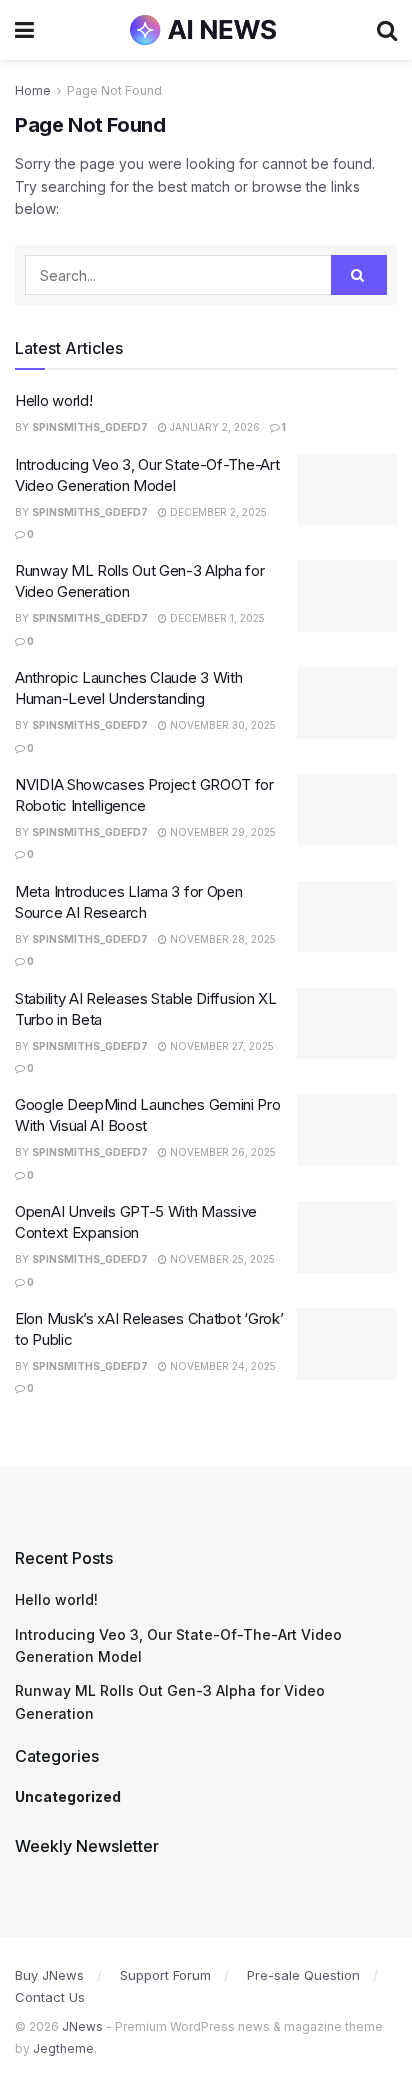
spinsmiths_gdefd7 (90, 427)
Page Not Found (114, 90)
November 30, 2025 (221, 725)
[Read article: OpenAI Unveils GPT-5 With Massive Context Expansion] (347, 1237)
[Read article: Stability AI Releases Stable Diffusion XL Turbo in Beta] (347, 1024)
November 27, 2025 (220, 1046)
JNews (82, 2026)
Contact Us (50, 1997)
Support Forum (165, 1975)
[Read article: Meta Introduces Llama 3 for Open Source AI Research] (347, 917)
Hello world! (53, 400)
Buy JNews (49, 1975)
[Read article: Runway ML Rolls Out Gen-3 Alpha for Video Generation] (347, 596)
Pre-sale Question (303, 1975)
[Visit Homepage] (205, 30)
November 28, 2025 (221, 939)
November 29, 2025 (221, 832)
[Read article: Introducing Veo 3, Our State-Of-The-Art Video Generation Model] (347, 490)
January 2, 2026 (213, 427)
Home (33, 90)
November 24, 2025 (221, 1366)
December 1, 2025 (216, 618)
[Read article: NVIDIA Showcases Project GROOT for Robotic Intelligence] (347, 810)
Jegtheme (63, 2048)
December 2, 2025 (217, 512)
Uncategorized (68, 1796)
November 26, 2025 (221, 1152)
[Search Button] (387, 30)
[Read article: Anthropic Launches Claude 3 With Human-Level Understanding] (347, 703)
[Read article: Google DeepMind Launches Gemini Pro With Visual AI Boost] (347, 1130)
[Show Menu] (24, 30)
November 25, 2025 (221, 1259)
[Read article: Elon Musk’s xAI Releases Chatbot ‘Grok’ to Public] (347, 1344)
